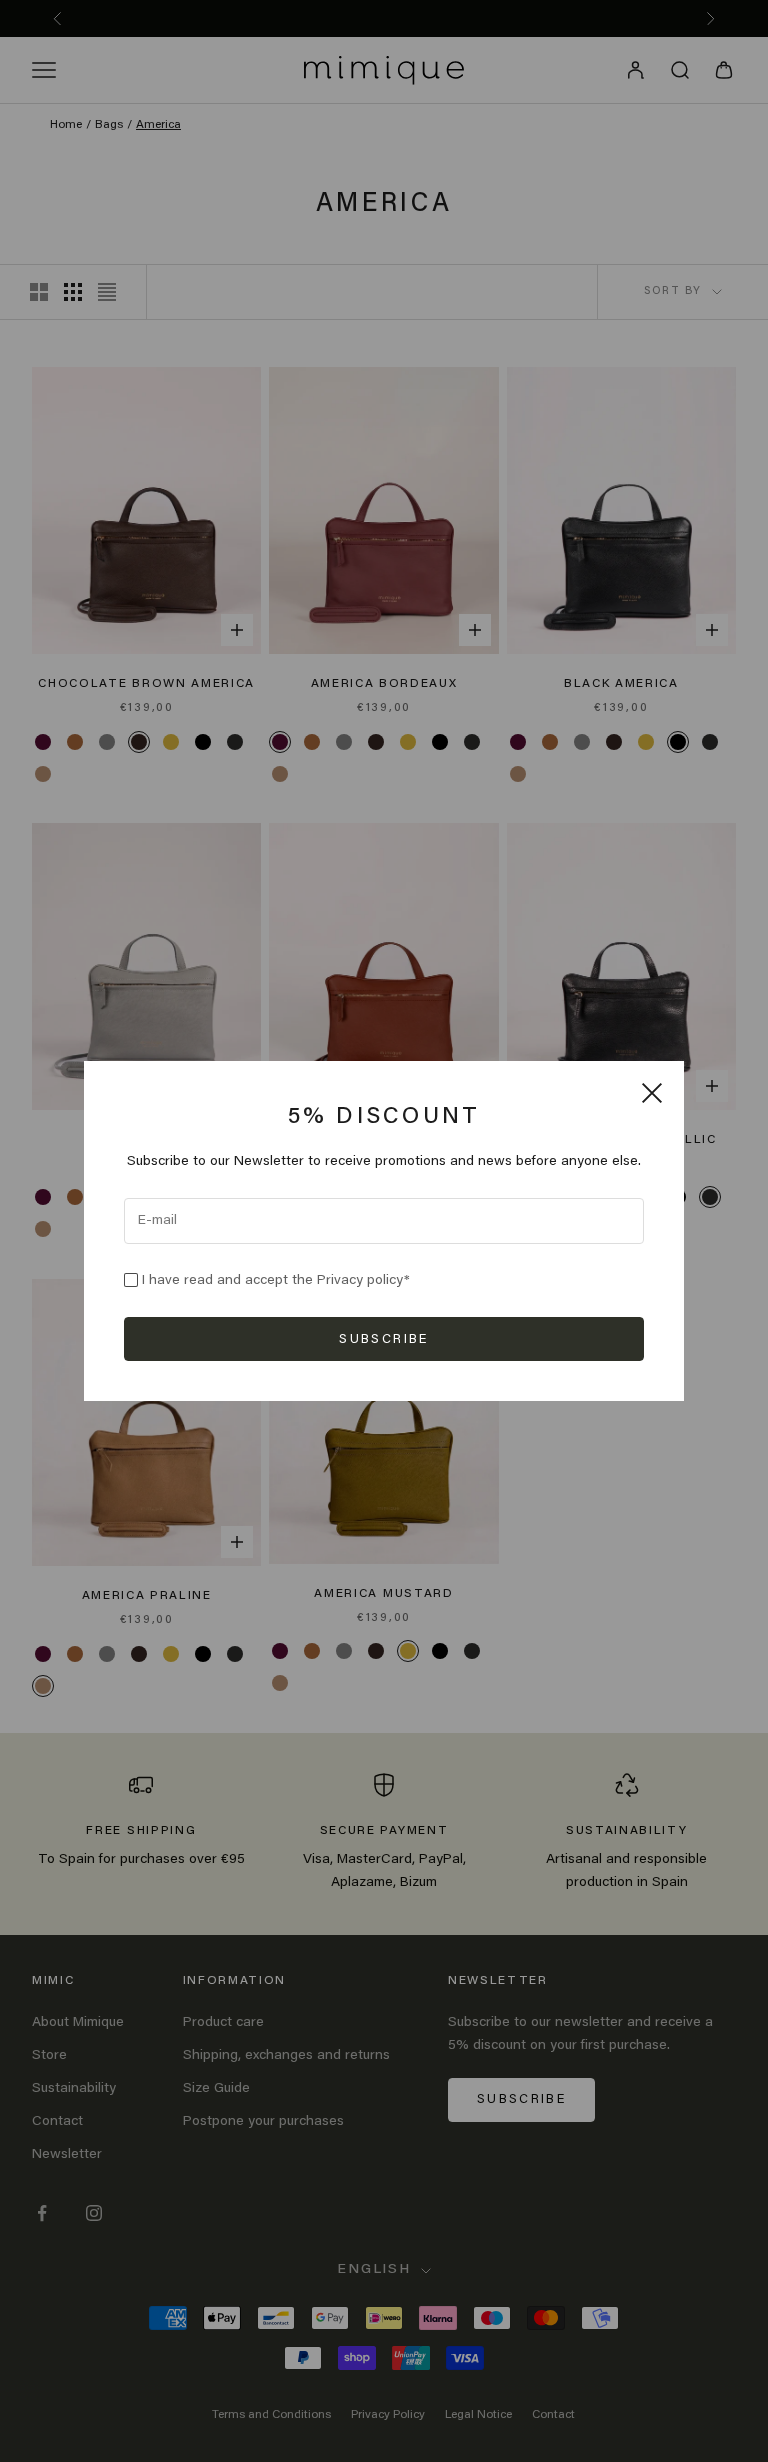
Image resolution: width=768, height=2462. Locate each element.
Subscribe (383, 1339)
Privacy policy (360, 1281)
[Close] (652, 1093)
